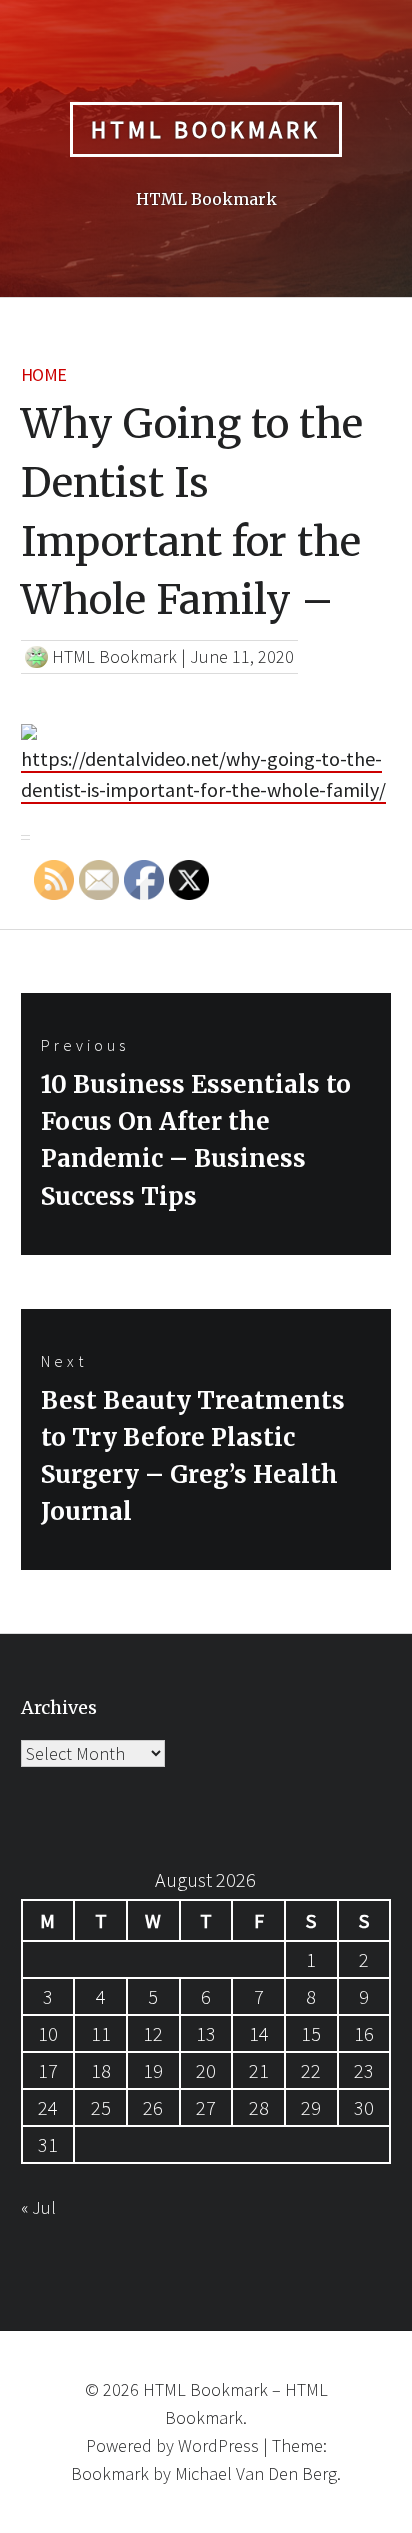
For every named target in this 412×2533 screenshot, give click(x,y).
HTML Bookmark (206, 129)
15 (311, 2033)
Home (44, 374)
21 (259, 2070)
